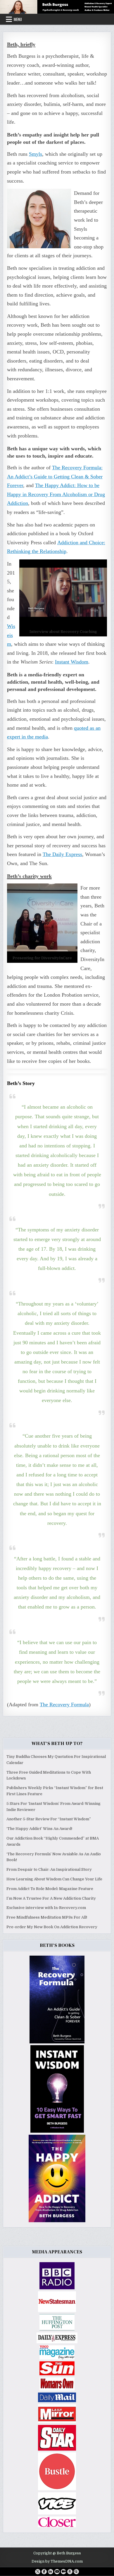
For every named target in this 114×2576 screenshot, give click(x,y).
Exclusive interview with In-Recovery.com (46, 1908)
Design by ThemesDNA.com (57, 2561)
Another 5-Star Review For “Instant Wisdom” (49, 1819)
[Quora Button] (76, 2572)
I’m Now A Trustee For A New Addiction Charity (51, 1898)
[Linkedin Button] (51, 2572)
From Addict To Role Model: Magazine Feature (50, 1889)
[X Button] (38, 2572)
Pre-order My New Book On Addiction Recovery (52, 1927)
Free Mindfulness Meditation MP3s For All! (47, 1917)
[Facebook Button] (44, 2572)
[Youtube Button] (57, 2572)
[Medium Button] (63, 2572)
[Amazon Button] (70, 2572)
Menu (18, 19)
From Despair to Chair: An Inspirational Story (49, 1869)
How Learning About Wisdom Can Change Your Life (54, 1879)
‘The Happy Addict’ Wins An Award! (39, 1829)
